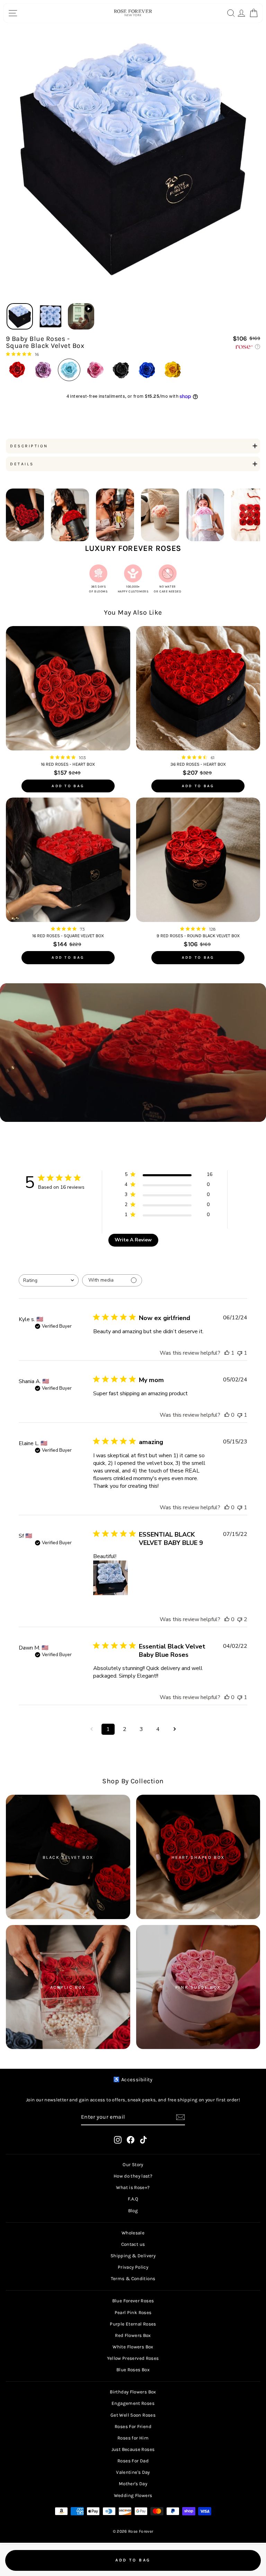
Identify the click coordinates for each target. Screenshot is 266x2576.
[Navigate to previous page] (91, 1729)
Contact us (133, 2244)
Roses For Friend (133, 2426)
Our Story (133, 2165)
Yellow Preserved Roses (133, 2358)
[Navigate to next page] (175, 1729)
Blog (133, 2211)
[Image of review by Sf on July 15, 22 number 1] (110, 1578)
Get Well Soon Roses (133, 2415)
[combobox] (49, 1280)
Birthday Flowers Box (133, 2392)
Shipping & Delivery (133, 2256)
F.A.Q (133, 2199)
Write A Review (133, 1240)
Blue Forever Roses (133, 2301)
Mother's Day (133, 2484)
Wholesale (133, 2233)
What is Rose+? (133, 2187)
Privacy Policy (133, 2267)
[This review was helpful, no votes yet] (227, 1415)
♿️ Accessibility (133, 2080)
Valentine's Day (133, 2472)
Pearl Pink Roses (133, 2313)
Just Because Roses (133, 2449)
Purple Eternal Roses (133, 2324)
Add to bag (68, 786)
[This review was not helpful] (240, 1619)
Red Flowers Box (133, 2335)
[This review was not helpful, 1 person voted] (240, 1353)
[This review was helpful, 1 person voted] (227, 1353)
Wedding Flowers (133, 2495)
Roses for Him (133, 2438)
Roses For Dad (133, 2461)
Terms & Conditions (133, 2279)
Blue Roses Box (133, 2370)
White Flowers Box (133, 2347)
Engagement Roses (133, 2403)
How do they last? (133, 2176)
